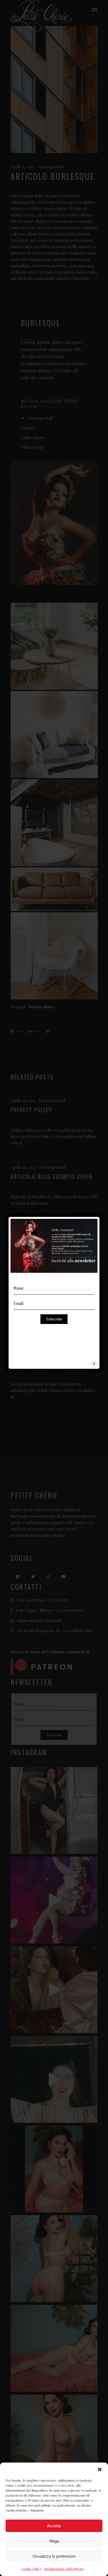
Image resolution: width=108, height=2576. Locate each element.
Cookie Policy (31, 2569)
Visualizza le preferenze (54, 2556)
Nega (54, 2541)
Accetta (54, 2526)
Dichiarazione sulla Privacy (64, 2569)
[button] (100, 2469)
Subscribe (54, 1319)
